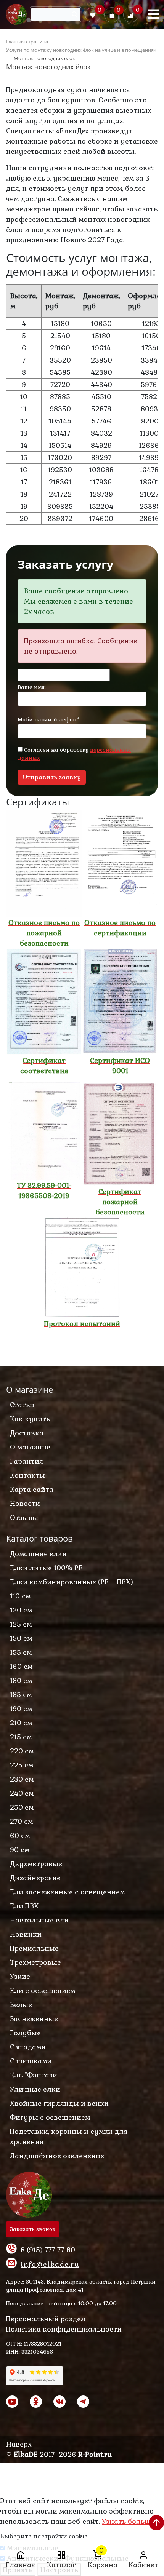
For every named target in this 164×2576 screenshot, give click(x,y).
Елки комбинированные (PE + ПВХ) (72, 1582)
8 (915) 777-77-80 (48, 2250)
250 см (22, 1807)
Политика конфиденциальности (64, 2329)
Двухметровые (36, 1864)
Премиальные (34, 1948)
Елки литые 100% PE (46, 1568)
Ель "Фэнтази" (35, 2075)
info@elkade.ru (50, 2264)
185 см (21, 1695)
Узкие (20, 1976)
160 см (21, 1666)
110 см (20, 1596)
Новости (25, 1503)
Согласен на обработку (74, 754)
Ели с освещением (43, 1990)
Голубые (25, 2033)
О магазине (30, 1447)
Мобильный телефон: (49, 719)
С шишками (31, 2061)
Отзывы (24, 1517)
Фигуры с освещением (50, 2117)
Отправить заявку (52, 777)
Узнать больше (128, 2521)
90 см (20, 1850)
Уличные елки (35, 2089)
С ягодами (28, 2047)
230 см (22, 1779)
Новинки (26, 1934)
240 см (22, 1793)
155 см (21, 1652)
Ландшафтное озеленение (57, 2156)
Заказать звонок (33, 2229)
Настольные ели (39, 1920)
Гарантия (27, 1461)
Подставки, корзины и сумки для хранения (69, 2137)
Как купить (30, 1419)
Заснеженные (34, 2019)
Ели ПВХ (24, 1906)
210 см (21, 1723)
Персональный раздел (46, 2319)
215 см (21, 1737)
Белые (21, 2005)
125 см (21, 1624)
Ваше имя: (32, 687)
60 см (20, 1835)
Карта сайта (32, 1489)
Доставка (27, 1433)
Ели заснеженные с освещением (67, 1892)
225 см (22, 1765)
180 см (21, 1680)
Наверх (19, 2444)
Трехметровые (35, 1962)
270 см (21, 1821)
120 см (21, 1610)
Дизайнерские (35, 1878)
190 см (21, 1709)
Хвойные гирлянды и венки (59, 2103)
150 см (21, 1638)
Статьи (22, 1405)
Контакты (27, 1475)
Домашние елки (38, 1554)
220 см (22, 1751)
